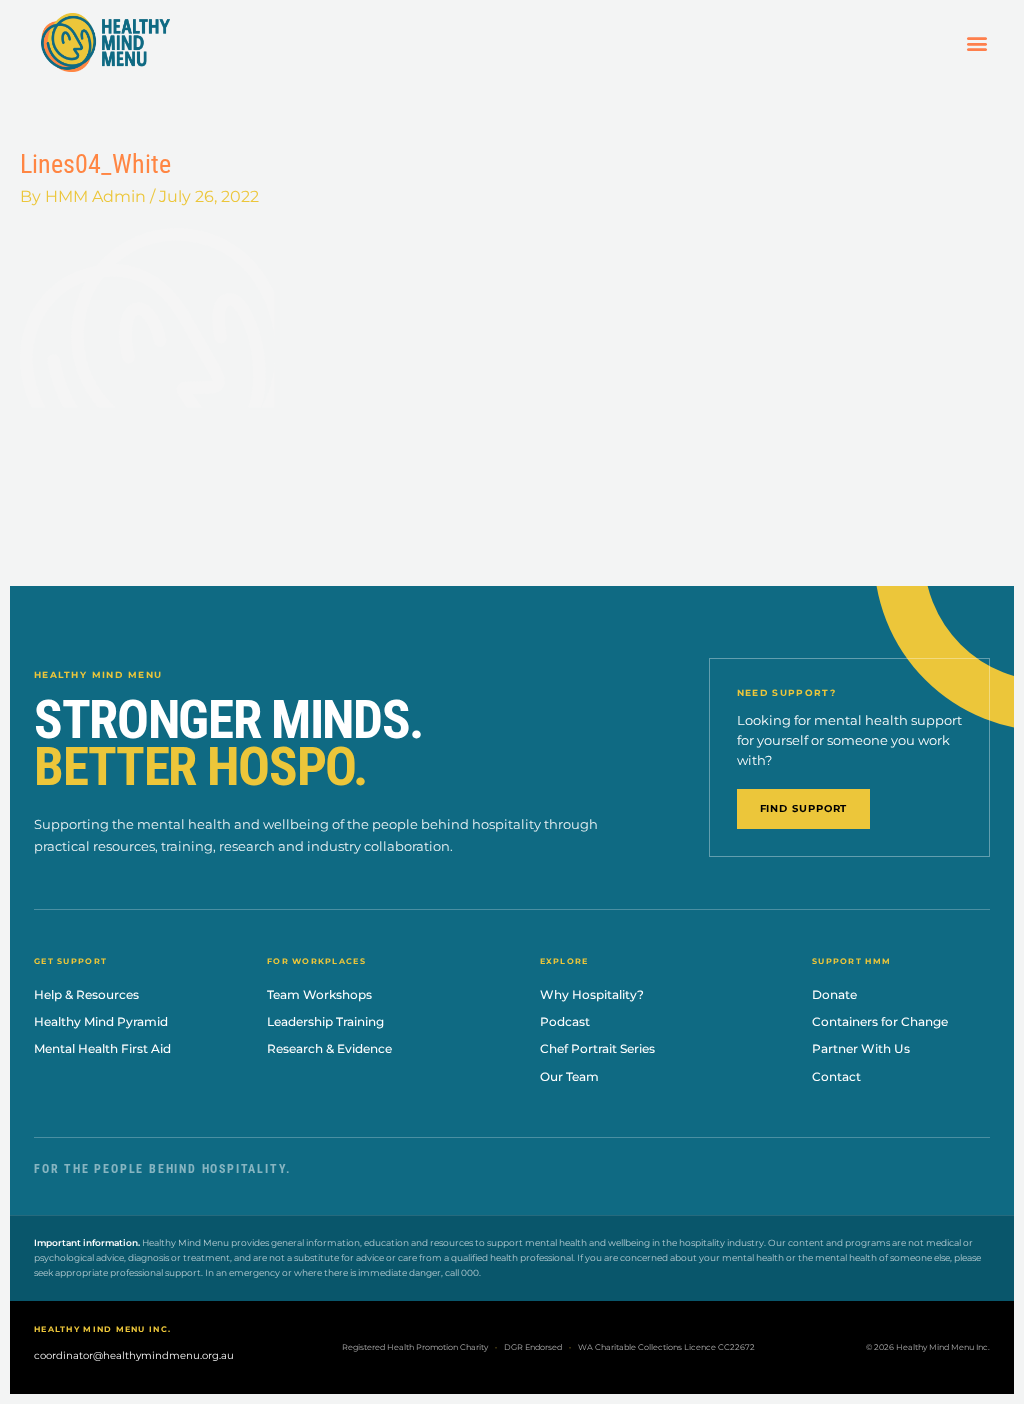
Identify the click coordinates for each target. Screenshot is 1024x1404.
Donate (834, 994)
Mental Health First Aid (102, 1048)
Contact (836, 1076)
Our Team (569, 1076)
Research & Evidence (329, 1048)
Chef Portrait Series (597, 1048)
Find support (804, 808)
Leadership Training (325, 1021)
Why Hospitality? (592, 994)
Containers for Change (880, 1021)
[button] (976, 42)
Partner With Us (861, 1048)
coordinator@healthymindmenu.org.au (134, 1355)
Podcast (565, 1021)
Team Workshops (319, 994)
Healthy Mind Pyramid (101, 1021)
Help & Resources (86, 994)
